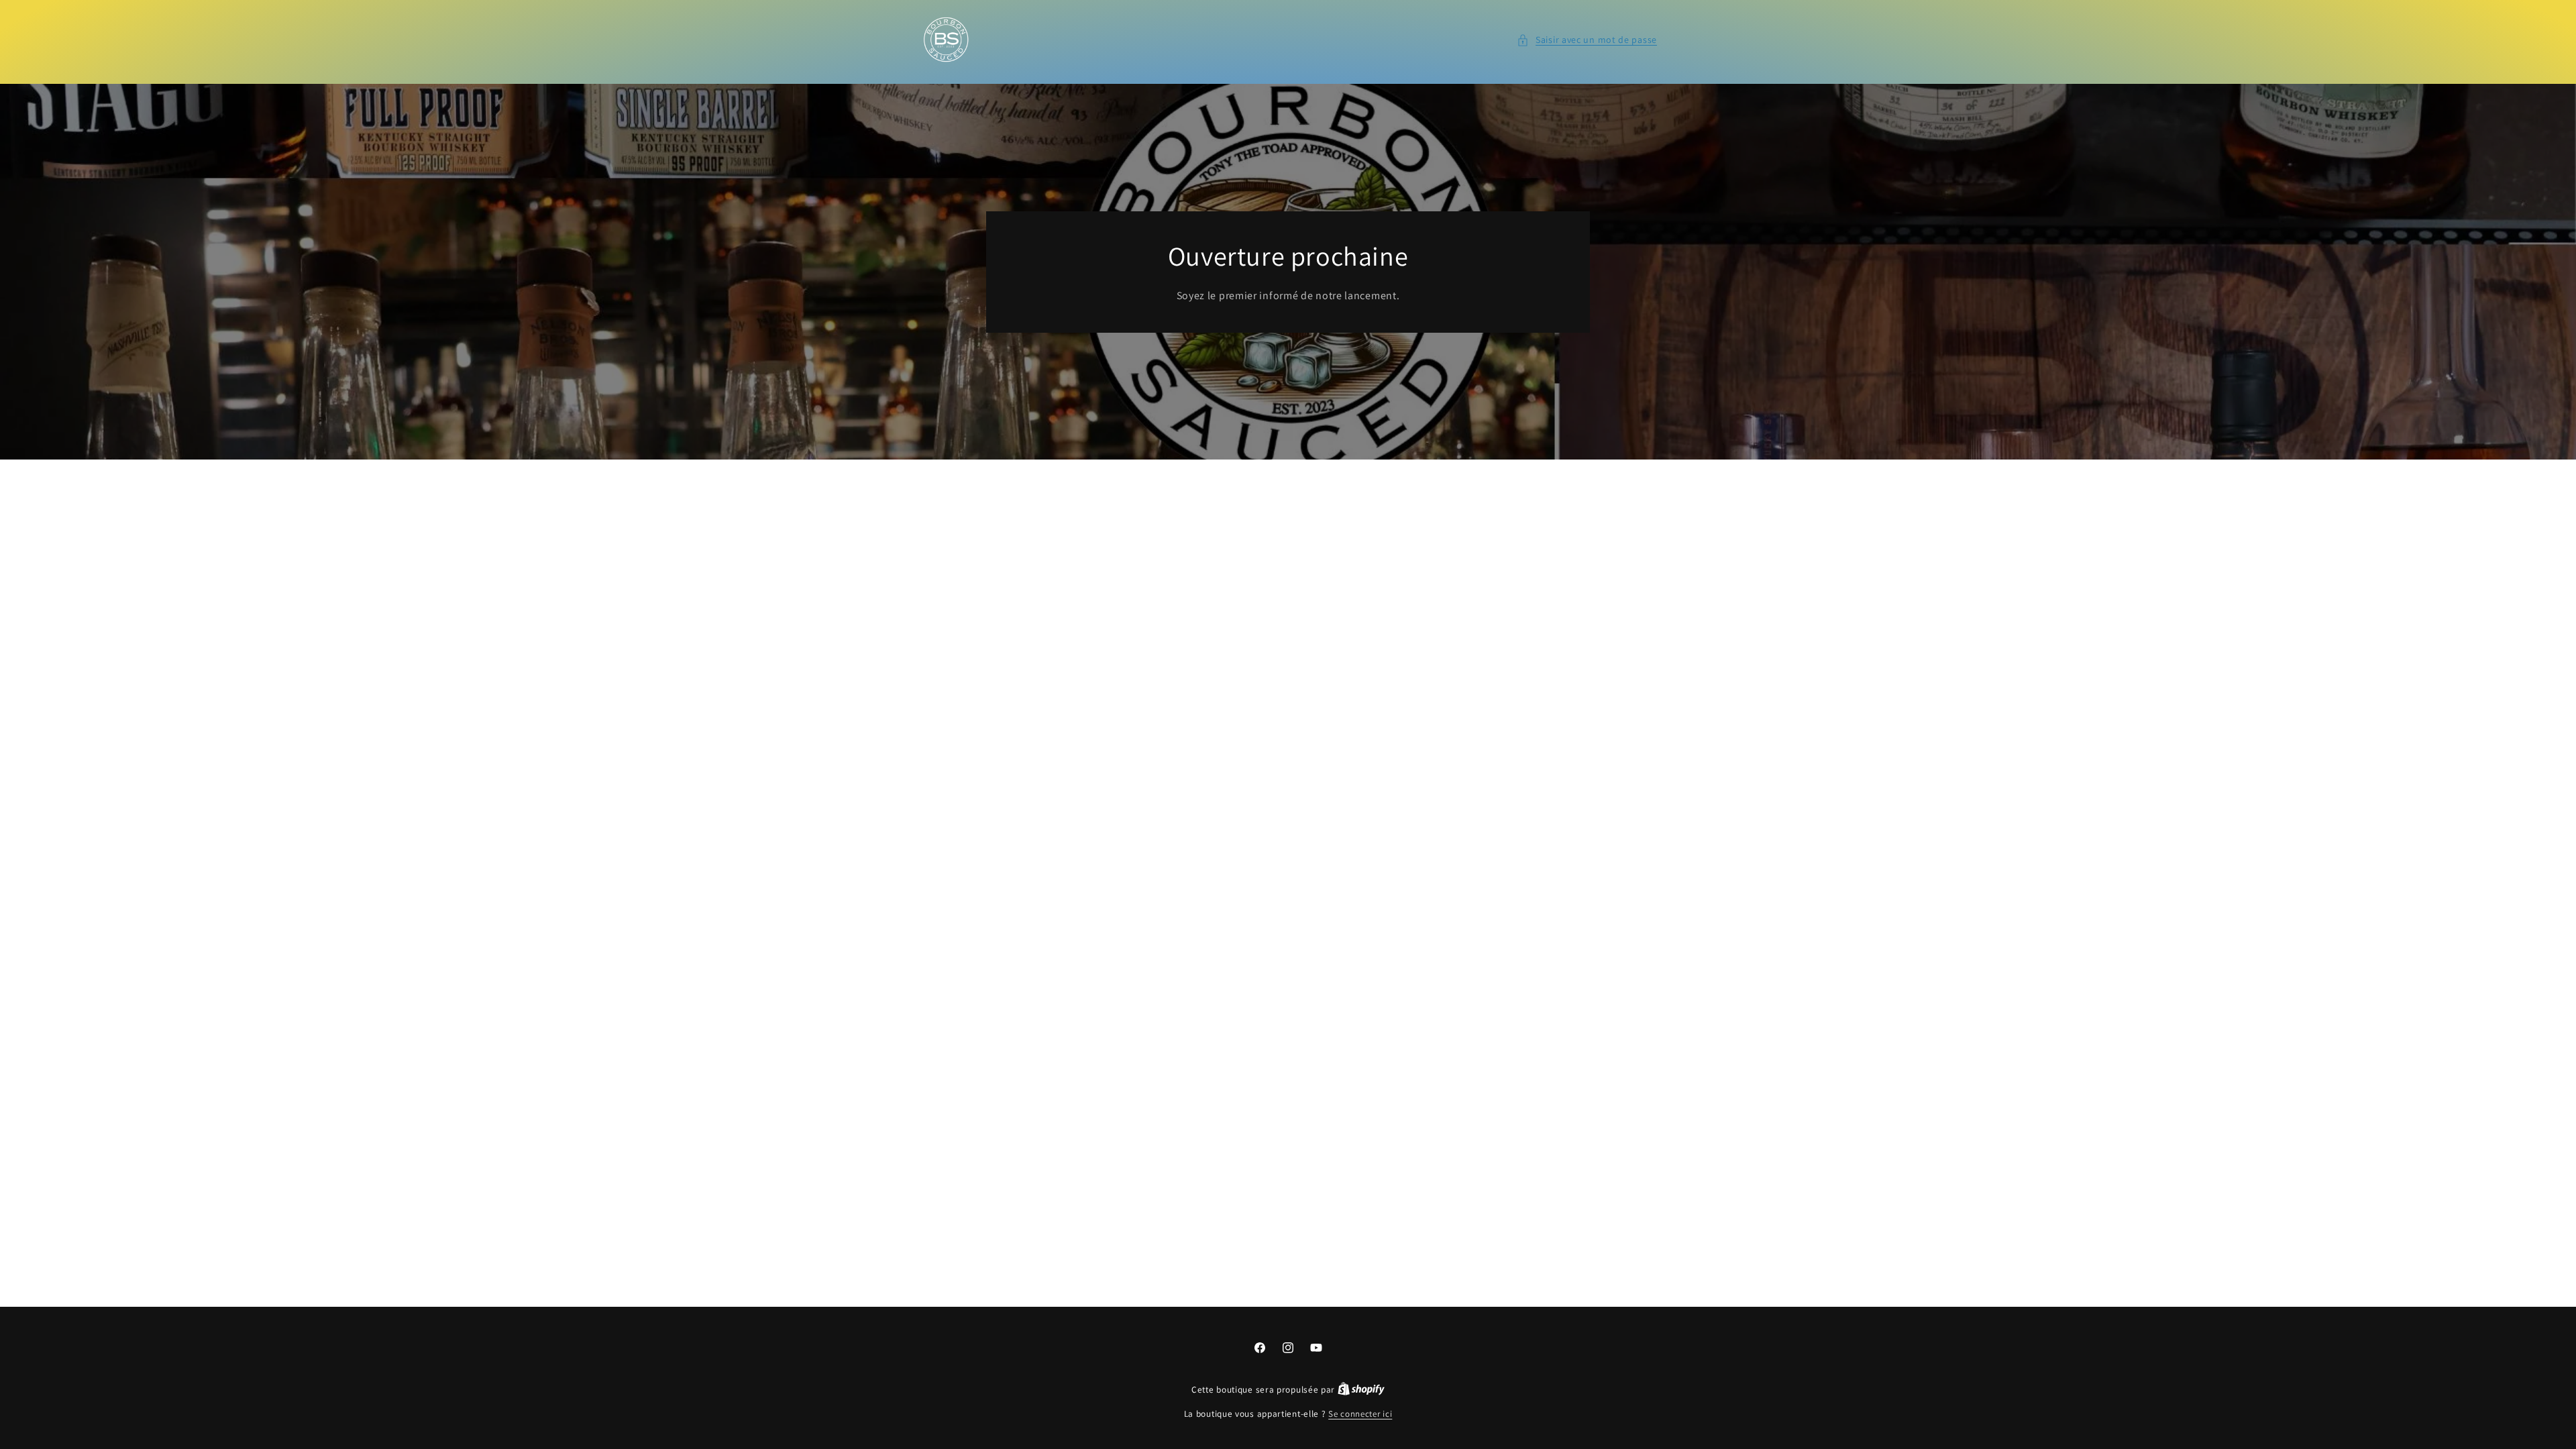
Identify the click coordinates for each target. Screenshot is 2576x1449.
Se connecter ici (1360, 1414)
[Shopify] (1361, 1390)
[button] (1587, 40)
